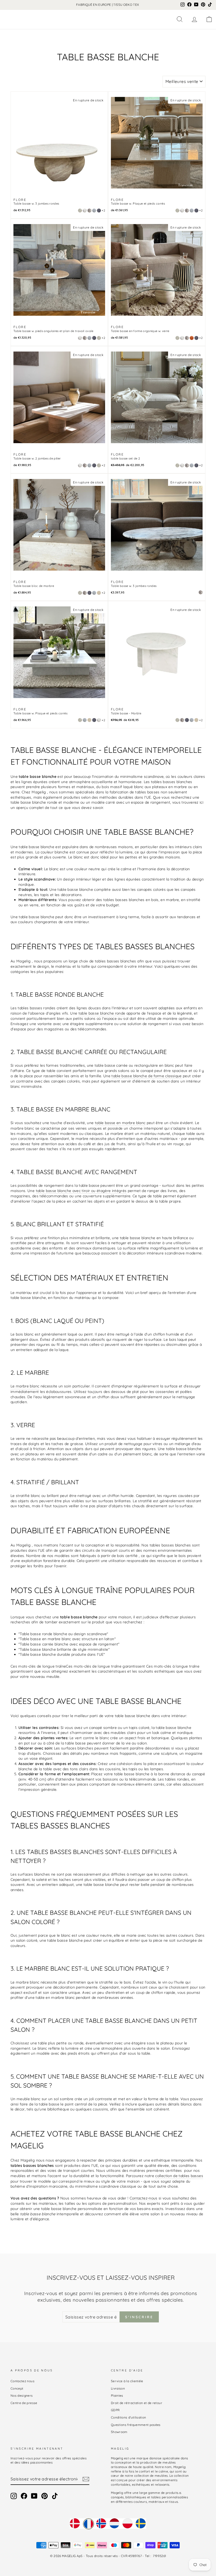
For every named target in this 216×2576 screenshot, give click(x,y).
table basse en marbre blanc (120, 1123)
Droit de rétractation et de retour (137, 2403)
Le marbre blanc (25, 1386)
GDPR (115, 2410)
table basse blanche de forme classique (146, 1076)
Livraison (118, 2388)
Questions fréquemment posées (136, 2425)
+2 (103, 210)
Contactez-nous (144, 2198)
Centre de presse (24, 2403)
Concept (17, 2388)
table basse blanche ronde (102, 1013)
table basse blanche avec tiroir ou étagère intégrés (81, 1191)
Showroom (119, 2432)
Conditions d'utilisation (128, 2417)
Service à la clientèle (127, 2381)
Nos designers (22, 2395)
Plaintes (117, 2395)
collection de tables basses (179, 2176)
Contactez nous (23, 2381)
